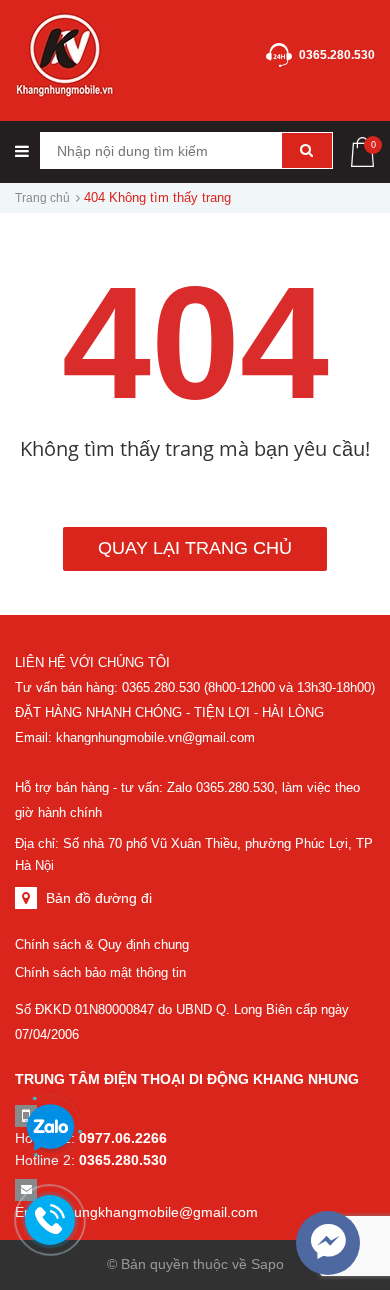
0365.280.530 (337, 55)
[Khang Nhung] (65, 54)
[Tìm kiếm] (307, 150)
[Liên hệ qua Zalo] (50, 1128)
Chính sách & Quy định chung (102, 944)
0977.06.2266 (123, 1138)
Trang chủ (42, 198)
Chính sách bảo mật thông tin (100, 972)
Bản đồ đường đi (99, 898)
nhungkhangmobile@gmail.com (158, 1212)
